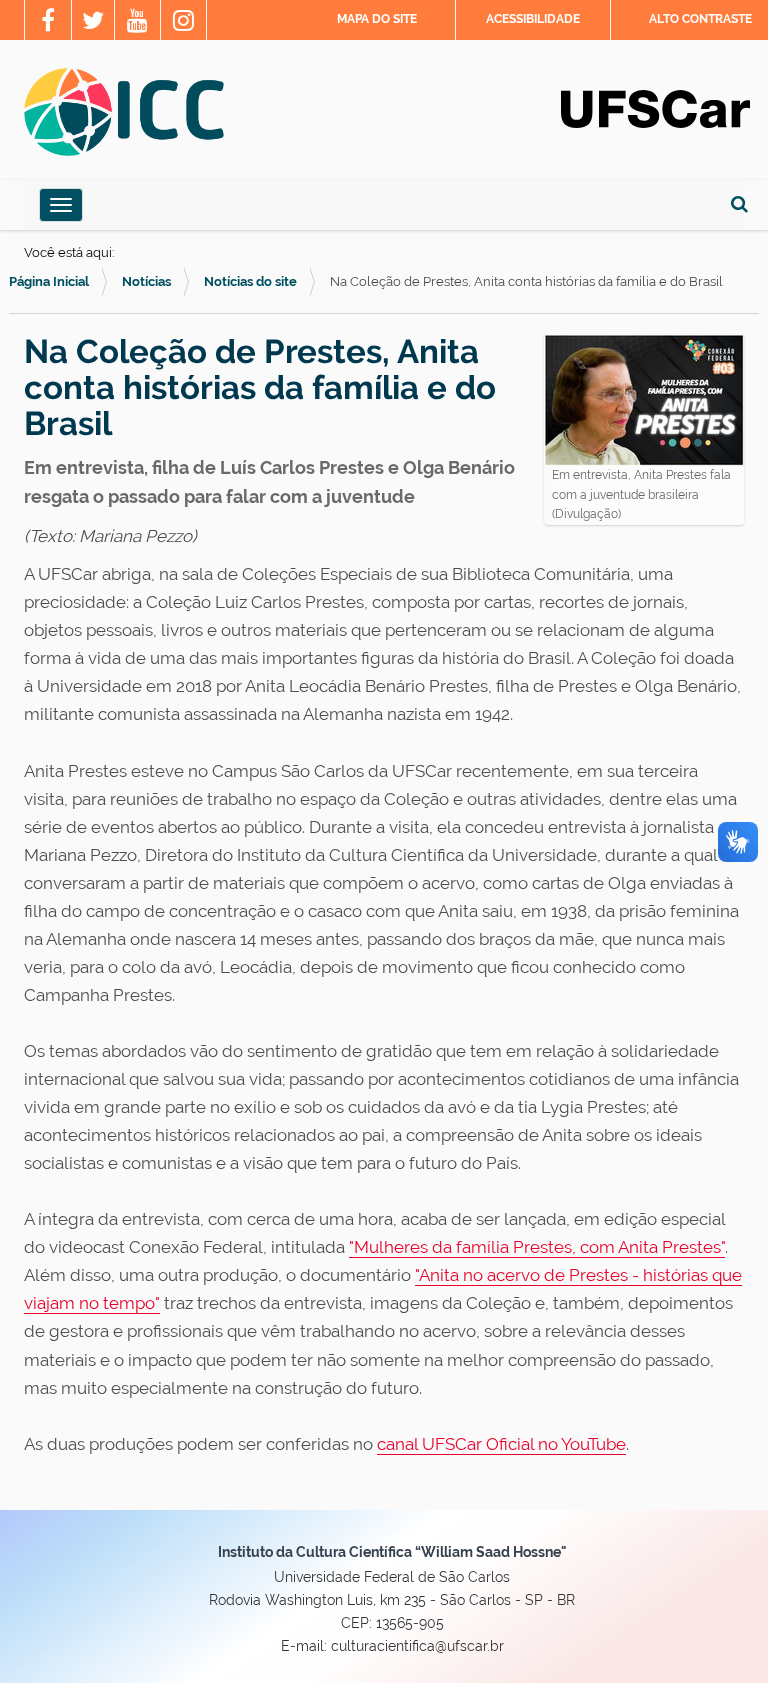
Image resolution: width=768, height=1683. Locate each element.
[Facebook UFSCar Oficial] (48, 23)
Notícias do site (250, 281)
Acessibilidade (533, 19)
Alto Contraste (700, 19)
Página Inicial (49, 281)
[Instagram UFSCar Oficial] (183, 23)
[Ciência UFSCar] (93, 23)
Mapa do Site (377, 19)
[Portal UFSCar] (655, 107)
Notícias (146, 281)
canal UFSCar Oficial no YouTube (501, 1444)
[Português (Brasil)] (124, 112)
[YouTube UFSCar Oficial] (137, 23)
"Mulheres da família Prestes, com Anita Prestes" (537, 1247)
